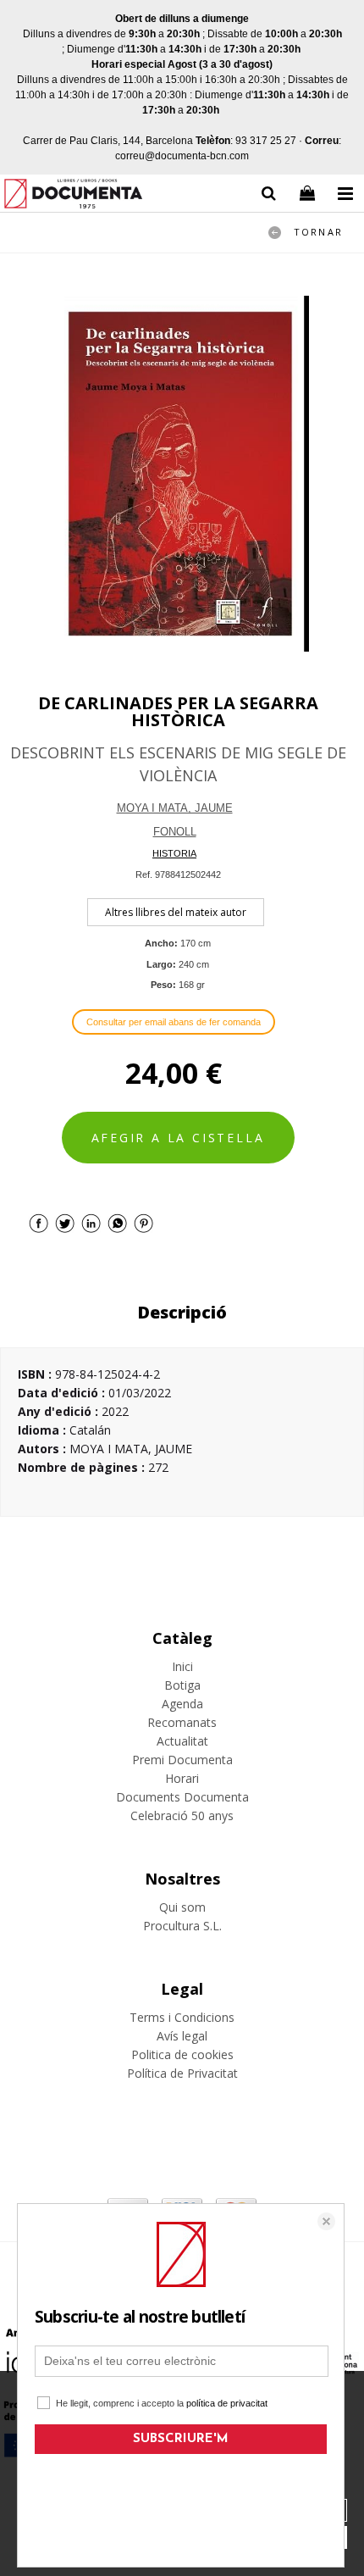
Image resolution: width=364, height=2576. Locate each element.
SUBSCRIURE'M (181, 2439)
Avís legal (182, 2036)
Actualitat (182, 1741)
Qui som (182, 1907)
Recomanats (182, 1722)
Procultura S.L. (182, 1926)
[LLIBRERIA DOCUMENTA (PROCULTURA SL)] (73, 196)
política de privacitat (227, 2403)
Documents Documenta (182, 1797)
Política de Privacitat (182, 2073)
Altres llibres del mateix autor (176, 912)
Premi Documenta (182, 1760)
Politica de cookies (182, 2054)
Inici (182, 1666)
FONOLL (175, 832)
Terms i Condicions (182, 2017)
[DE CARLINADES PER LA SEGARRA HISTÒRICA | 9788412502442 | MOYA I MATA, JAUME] (182, 474)
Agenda (182, 1704)
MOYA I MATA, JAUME (175, 808)
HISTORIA (174, 853)
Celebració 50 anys (182, 1815)
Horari (182, 1778)
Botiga (182, 1685)
